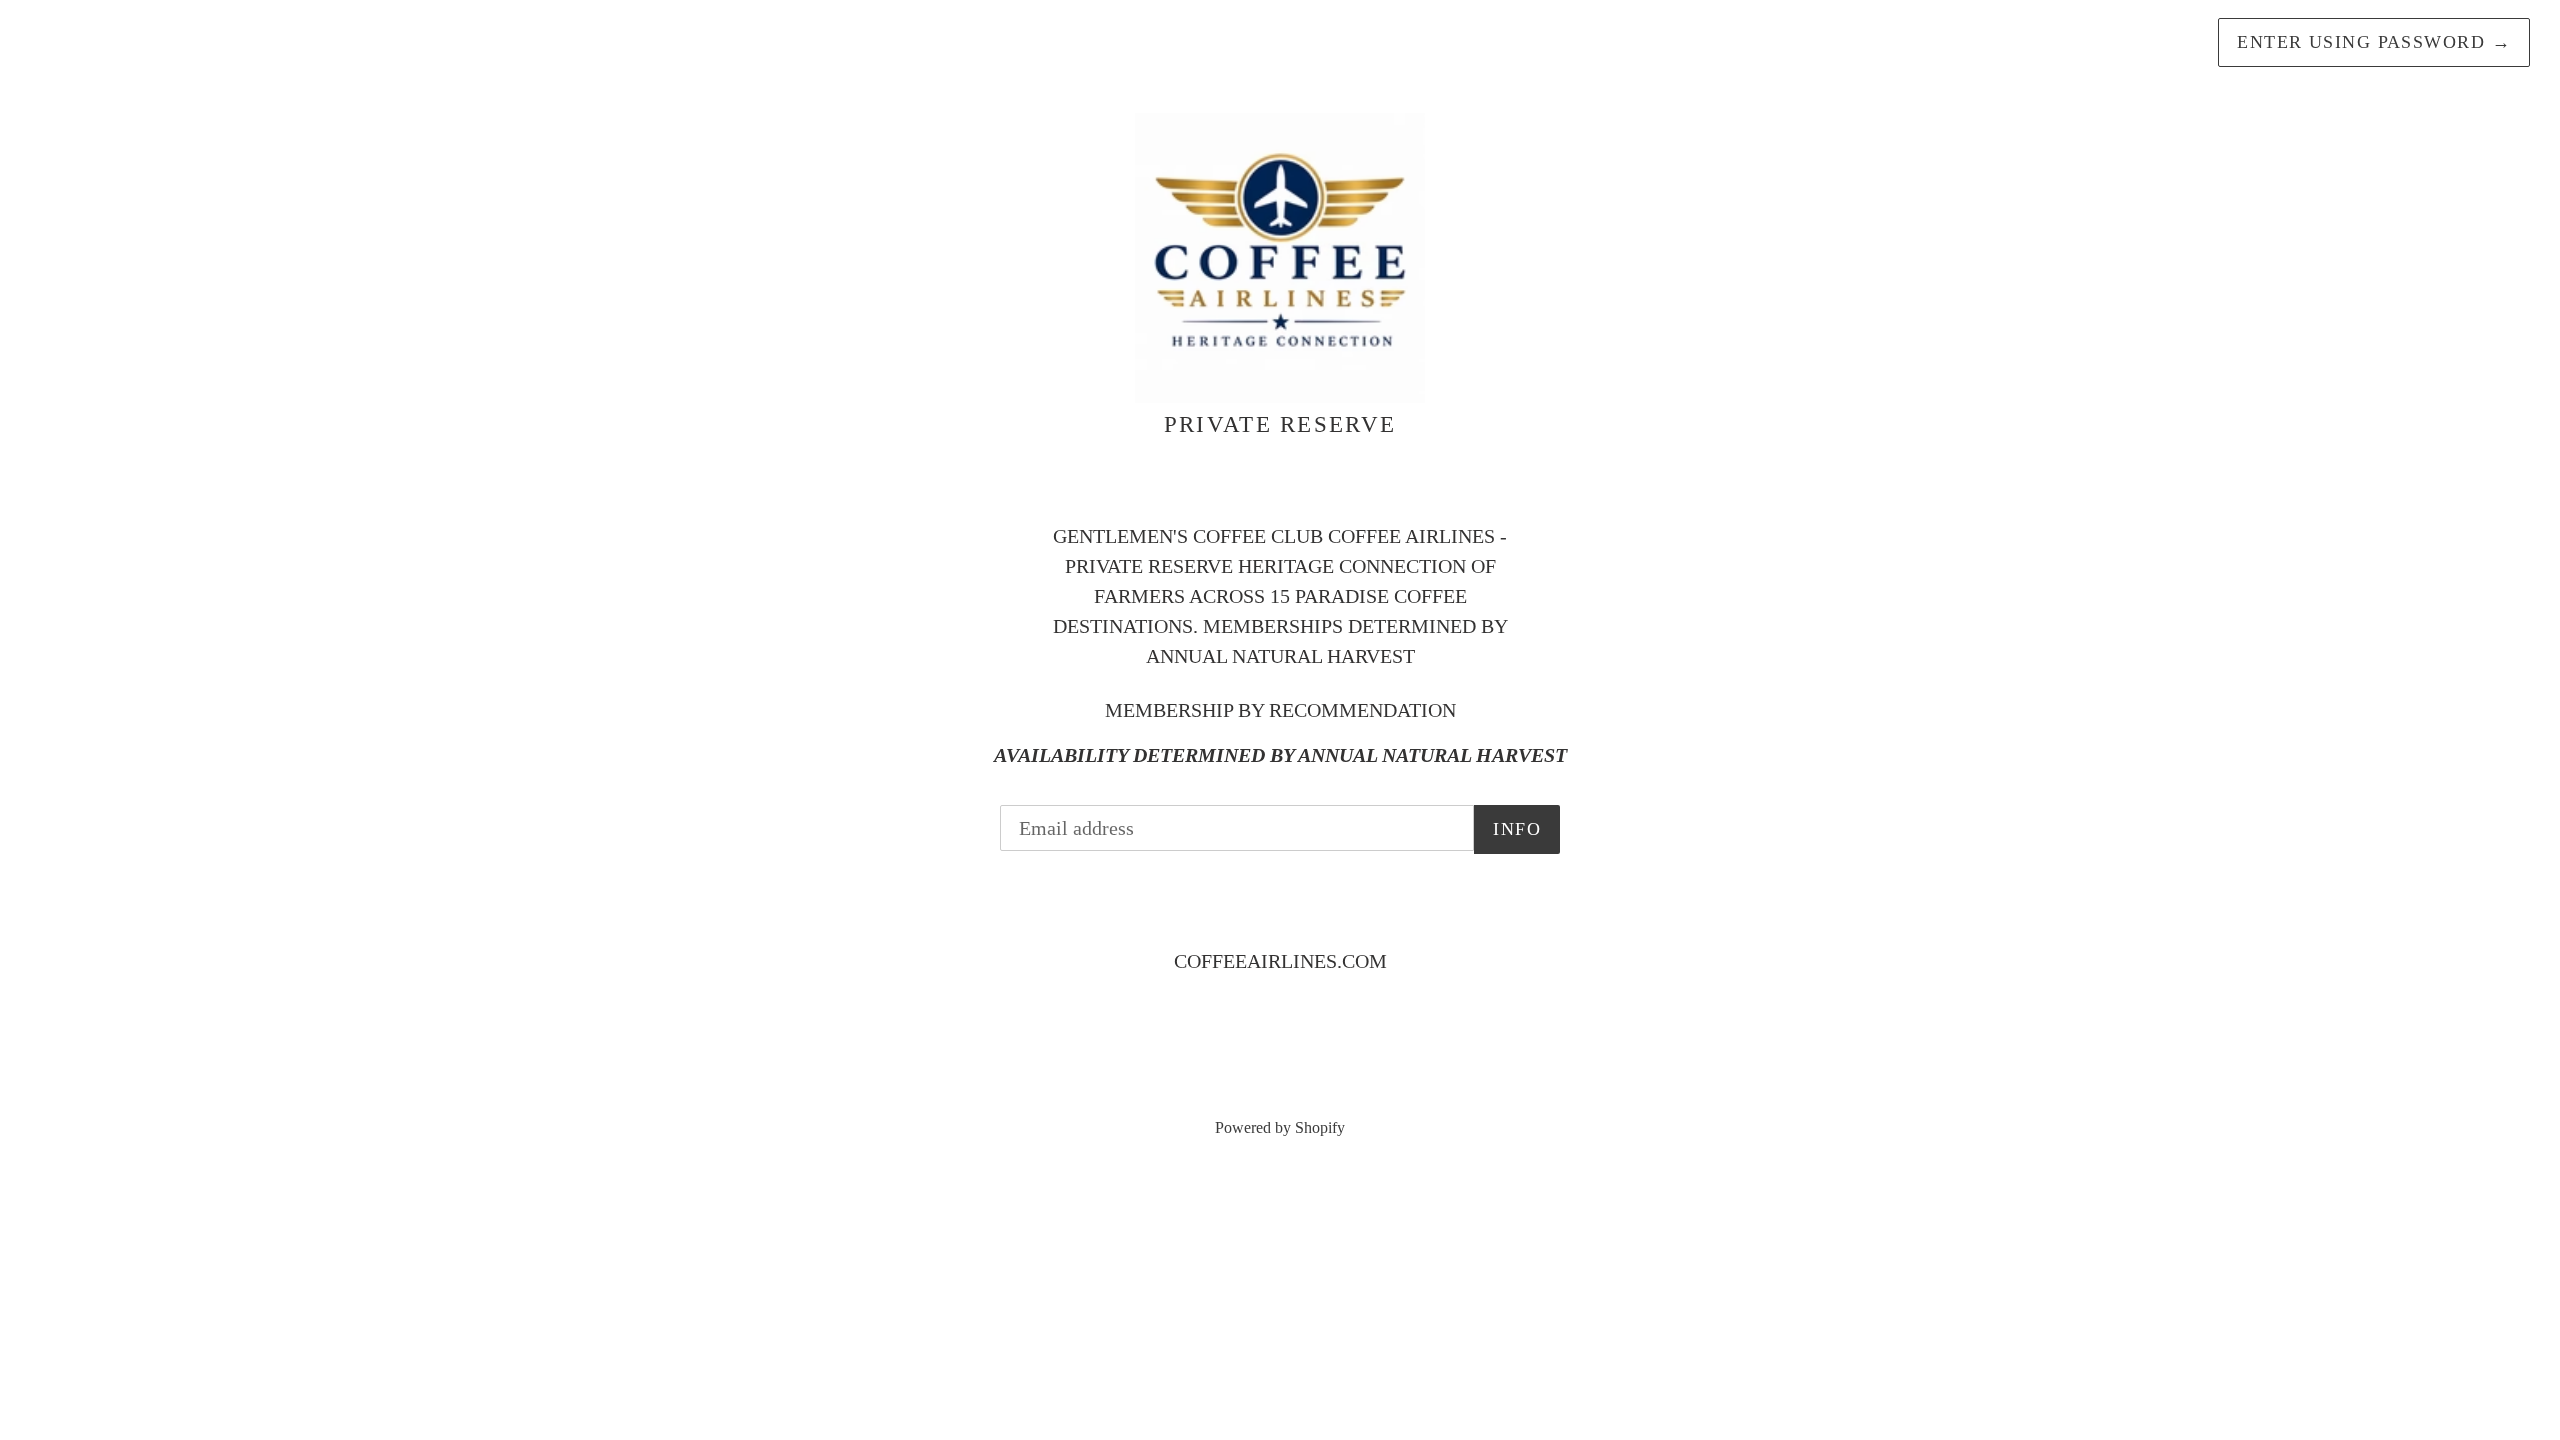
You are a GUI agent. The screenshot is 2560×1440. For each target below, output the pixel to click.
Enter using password (2374, 42)
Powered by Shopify (1280, 1127)
